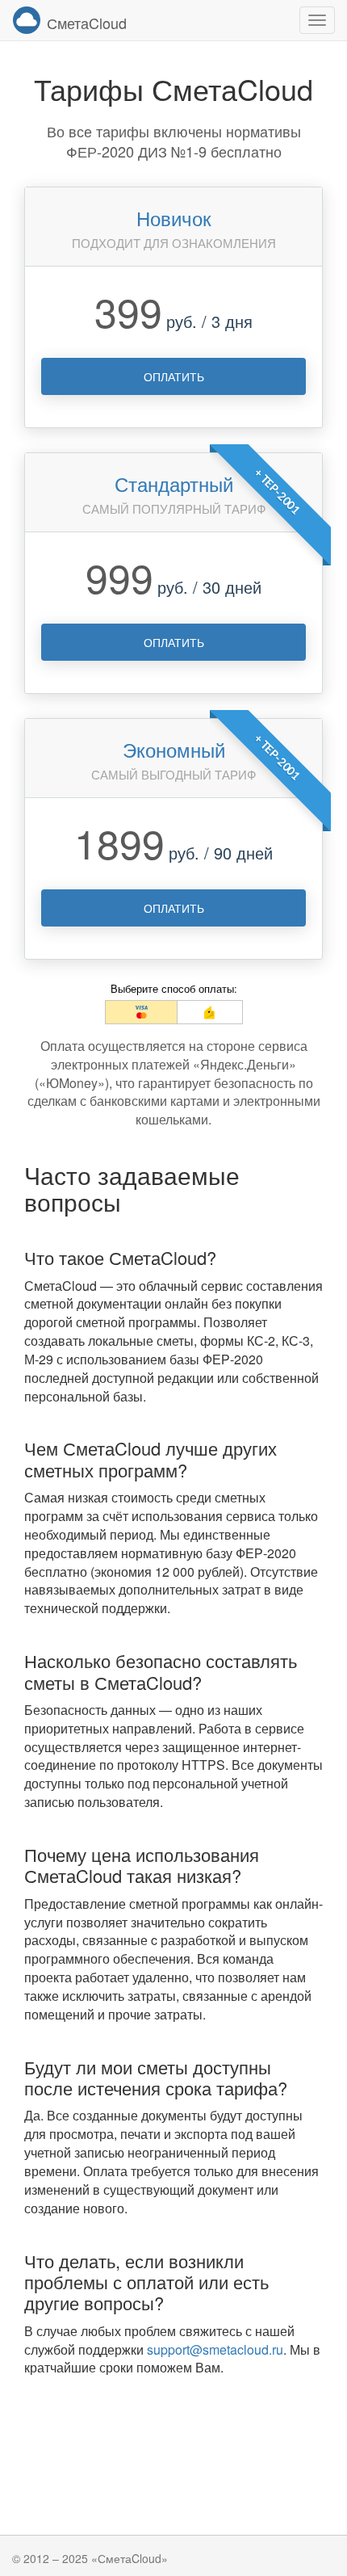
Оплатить (174, 376)
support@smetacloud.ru (215, 2349)
